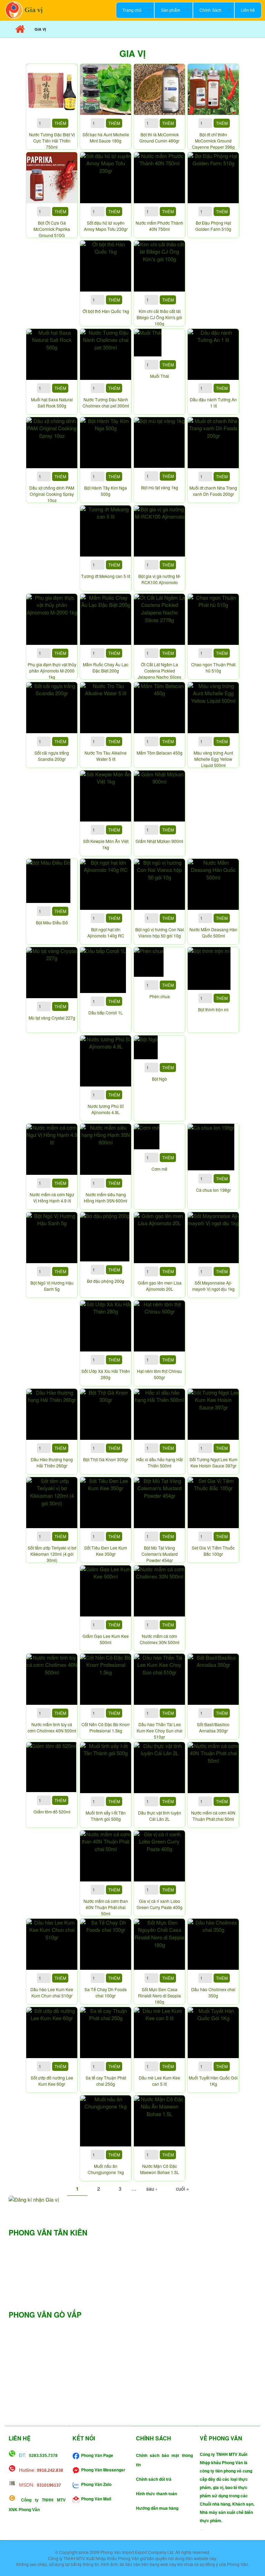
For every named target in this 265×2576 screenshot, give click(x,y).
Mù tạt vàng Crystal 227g (52, 1018)
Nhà (20, 29)
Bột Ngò (159, 1079)
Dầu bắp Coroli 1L (106, 1012)
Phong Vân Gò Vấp (45, 2314)
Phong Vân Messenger (103, 2470)
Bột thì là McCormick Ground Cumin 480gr (159, 137)
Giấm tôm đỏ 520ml (52, 1812)
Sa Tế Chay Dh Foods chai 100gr (106, 1992)
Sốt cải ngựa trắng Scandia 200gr (52, 756)
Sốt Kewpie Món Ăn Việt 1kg (106, 844)
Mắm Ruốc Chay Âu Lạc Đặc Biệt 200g (106, 667)
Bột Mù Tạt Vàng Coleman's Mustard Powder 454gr (160, 1554)
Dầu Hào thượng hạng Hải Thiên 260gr (52, 1462)
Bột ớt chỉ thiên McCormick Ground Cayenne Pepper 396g (213, 141)
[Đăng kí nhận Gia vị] (132, 2199)
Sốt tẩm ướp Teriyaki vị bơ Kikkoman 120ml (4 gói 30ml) (52, 1554)
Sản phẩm (167, 10)
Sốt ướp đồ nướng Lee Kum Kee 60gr (52, 2081)
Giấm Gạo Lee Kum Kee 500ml (106, 1639)
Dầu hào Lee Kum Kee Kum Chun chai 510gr (52, 1992)
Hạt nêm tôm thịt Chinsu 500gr (159, 1374)
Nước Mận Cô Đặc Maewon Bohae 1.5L (160, 2169)
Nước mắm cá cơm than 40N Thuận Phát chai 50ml (106, 1907)
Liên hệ (248, 10)
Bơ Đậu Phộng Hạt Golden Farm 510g (213, 226)
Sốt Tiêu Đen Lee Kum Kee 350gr (106, 1551)
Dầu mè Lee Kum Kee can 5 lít (159, 2081)
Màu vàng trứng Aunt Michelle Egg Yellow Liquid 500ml (213, 759)
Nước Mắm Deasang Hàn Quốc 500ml (213, 932)
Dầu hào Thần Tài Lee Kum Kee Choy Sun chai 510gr (160, 1731)
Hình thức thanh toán (156, 2494)
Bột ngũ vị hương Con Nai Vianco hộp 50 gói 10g (160, 932)
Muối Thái (160, 376)
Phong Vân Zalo (96, 2484)
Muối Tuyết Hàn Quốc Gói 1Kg (213, 2081)
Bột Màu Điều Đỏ (52, 922)
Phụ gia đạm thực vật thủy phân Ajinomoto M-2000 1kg (52, 671)
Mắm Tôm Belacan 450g (160, 753)
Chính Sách (207, 10)
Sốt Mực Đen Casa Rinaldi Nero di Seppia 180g (159, 1995)
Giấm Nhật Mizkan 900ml (159, 841)
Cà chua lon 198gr (213, 1190)
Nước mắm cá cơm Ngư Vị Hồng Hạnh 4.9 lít (52, 1197)
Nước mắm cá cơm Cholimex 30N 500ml (160, 1639)
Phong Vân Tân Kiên (48, 2232)
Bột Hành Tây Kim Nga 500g (106, 491)
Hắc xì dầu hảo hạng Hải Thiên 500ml (160, 1462)
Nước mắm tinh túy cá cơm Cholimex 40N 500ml (52, 1727)
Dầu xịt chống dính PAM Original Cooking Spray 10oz (52, 494)
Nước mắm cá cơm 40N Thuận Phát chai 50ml (213, 1816)
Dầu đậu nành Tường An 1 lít (213, 402)
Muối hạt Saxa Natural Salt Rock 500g (52, 402)
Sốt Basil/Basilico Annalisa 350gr (213, 1727)
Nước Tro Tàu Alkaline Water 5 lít (106, 756)
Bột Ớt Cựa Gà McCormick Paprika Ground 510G (52, 229)
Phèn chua (160, 996)
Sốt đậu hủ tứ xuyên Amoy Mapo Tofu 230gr (106, 226)
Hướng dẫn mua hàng (157, 2508)
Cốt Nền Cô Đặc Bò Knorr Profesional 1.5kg (106, 1727)
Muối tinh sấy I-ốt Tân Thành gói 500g (106, 1816)
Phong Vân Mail (96, 2499)
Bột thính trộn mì (213, 1009)
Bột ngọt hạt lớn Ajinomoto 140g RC (106, 932)
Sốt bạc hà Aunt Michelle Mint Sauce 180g (106, 137)
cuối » (183, 2189)
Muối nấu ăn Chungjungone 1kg (106, 2169)
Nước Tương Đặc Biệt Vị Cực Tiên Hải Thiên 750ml (52, 141)
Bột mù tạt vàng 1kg (160, 487)
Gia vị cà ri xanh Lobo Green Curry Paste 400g (160, 1904)
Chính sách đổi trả (154, 2479)
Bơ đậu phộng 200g (106, 1281)
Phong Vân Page (97, 2455)
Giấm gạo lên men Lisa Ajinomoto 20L (160, 1286)
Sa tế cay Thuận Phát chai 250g (106, 2081)
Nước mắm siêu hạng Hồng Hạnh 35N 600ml (106, 1197)
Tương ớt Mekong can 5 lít (106, 576)
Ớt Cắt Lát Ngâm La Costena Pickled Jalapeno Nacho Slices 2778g (159, 674)
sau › (152, 2189)
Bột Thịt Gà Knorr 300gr (106, 1459)
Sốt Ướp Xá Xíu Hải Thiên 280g (106, 1374)
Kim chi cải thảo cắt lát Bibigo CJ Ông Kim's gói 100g (159, 317)
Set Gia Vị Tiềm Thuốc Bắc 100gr (213, 1551)
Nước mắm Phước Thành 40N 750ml (159, 226)
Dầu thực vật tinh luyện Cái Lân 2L (160, 1816)
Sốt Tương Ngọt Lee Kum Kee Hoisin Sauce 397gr (213, 1462)
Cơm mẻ (159, 1169)
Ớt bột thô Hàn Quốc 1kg (106, 311)
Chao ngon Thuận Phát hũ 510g (213, 667)
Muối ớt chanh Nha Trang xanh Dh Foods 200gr (213, 491)
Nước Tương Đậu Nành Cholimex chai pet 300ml (106, 402)
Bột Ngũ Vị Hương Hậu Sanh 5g (52, 1286)
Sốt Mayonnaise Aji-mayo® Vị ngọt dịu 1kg (213, 1286)
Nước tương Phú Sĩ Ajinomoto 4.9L (106, 1109)
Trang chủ (129, 10)
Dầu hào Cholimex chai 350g (213, 1992)
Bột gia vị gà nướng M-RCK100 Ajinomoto (160, 579)
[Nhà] (14, 9)
